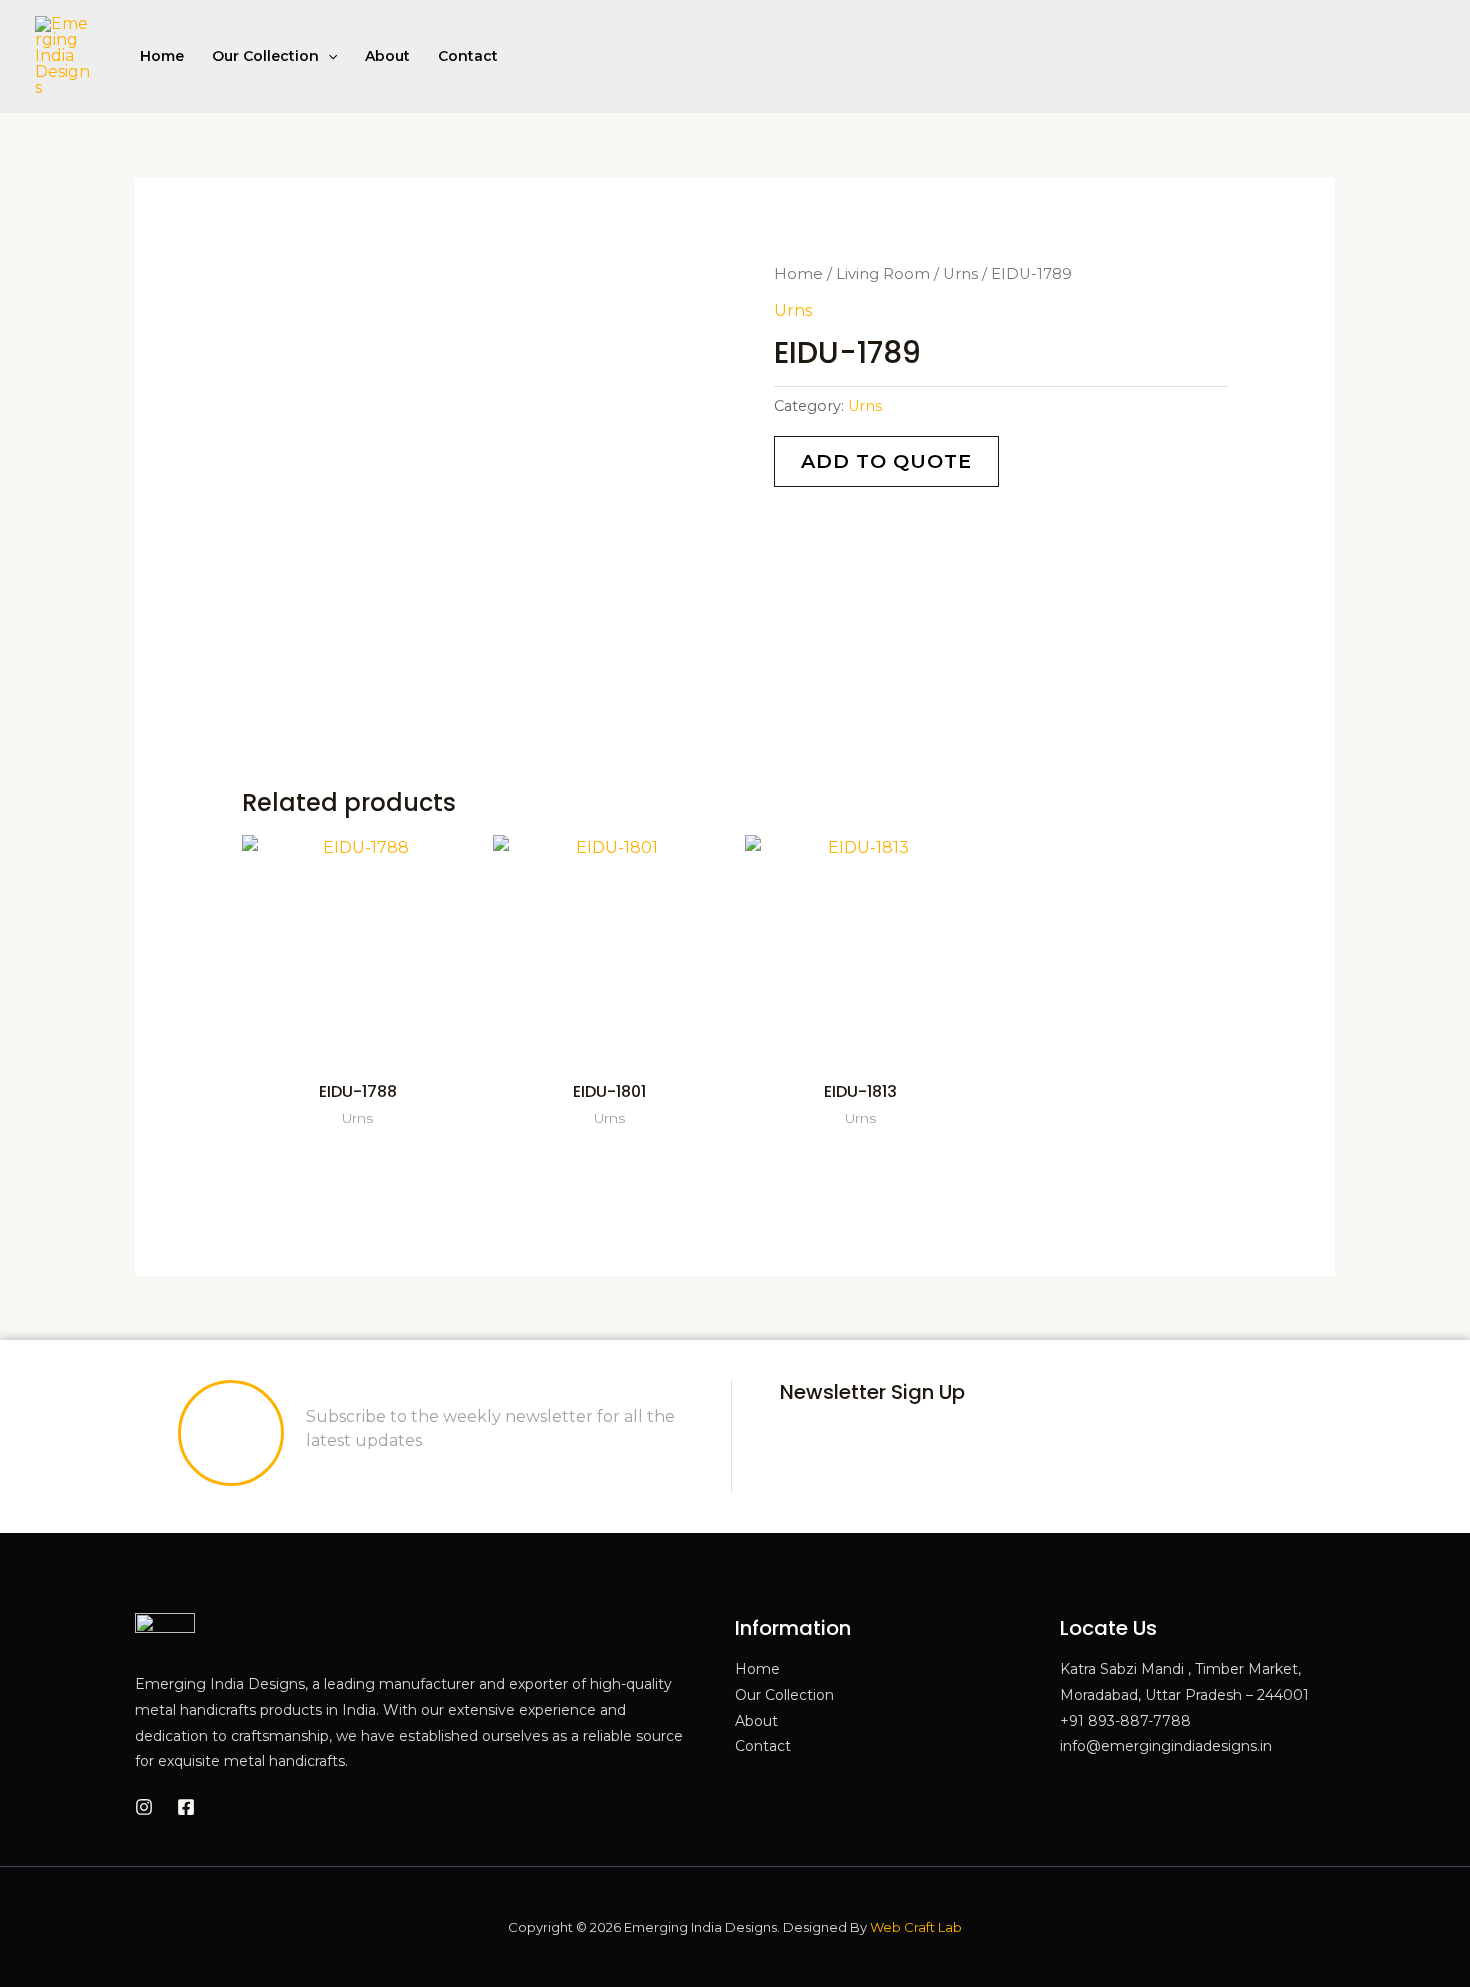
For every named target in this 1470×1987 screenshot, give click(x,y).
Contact (468, 56)
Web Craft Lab (916, 1927)
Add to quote (886, 461)
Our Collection (265, 56)
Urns (960, 274)
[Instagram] (144, 1807)
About (387, 56)
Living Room (883, 274)
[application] (328, 56)
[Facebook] (186, 1807)
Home (162, 56)
